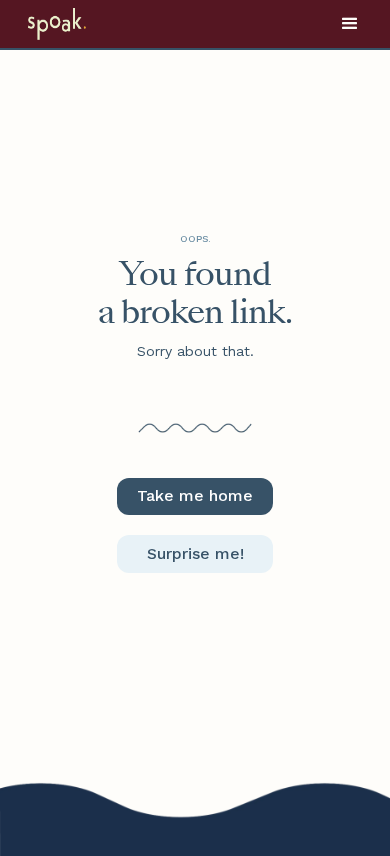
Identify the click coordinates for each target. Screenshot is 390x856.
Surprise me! (195, 553)
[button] (350, 24)
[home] (82, 24)
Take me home (195, 495)
